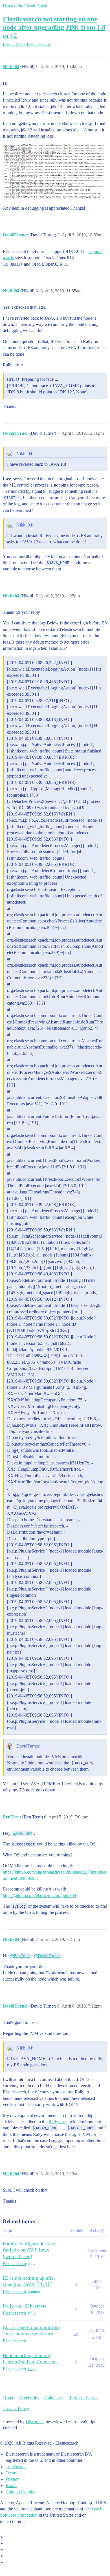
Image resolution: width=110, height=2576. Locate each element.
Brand (11, 2486)
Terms (11, 2473)
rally (32, 2263)
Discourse (35, 2422)
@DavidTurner (47, 1956)
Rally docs (58, 2122)
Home (9, 2398)
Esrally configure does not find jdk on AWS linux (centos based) (30, 2250)
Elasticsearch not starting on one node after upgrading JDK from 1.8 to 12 (54, 27)
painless (34, 2291)
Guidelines (54, 2398)
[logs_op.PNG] (55, 172)
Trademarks (16, 2467)
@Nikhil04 (23, 1833)
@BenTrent (20, 1956)
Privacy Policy (16, 2408)
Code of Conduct (21, 2492)
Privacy (12, 2479)
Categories (29, 2398)
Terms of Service (84, 2398)
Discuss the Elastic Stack (25, 6)
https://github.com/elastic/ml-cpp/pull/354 (39, 1895)
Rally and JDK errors (25, 2306)
